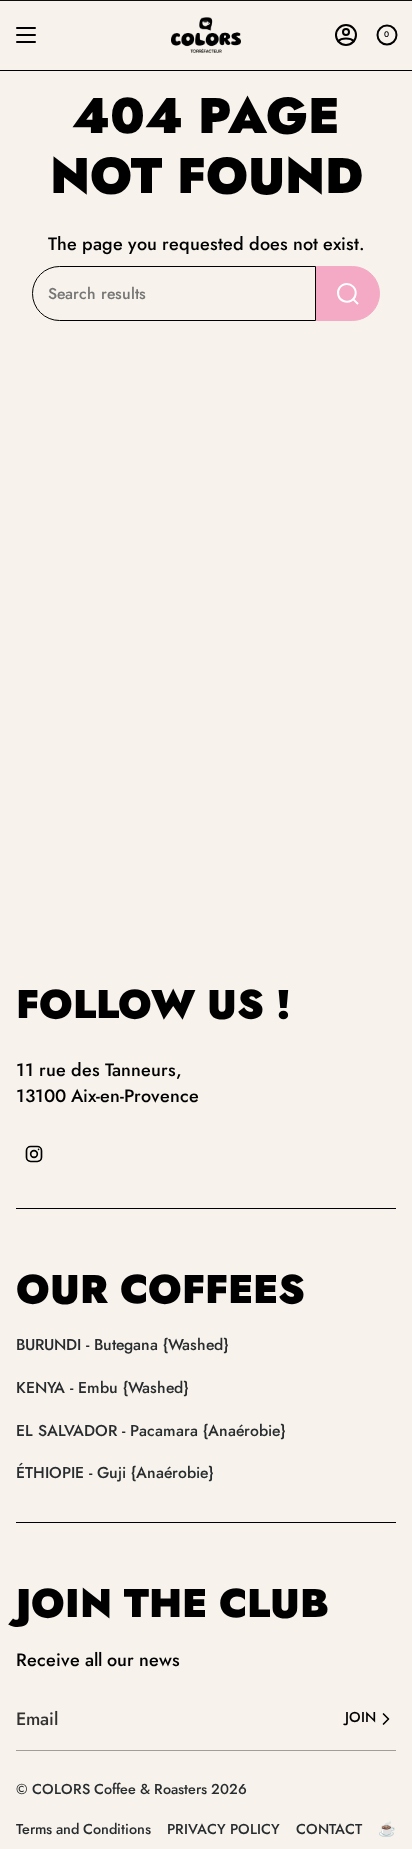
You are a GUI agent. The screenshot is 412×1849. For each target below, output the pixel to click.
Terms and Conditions (83, 1829)
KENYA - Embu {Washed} (102, 1387)
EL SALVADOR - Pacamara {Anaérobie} (150, 1430)
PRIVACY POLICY (223, 1829)
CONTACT (329, 1829)
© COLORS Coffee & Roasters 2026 (131, 1789)
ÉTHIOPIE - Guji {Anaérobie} (114, 1472)
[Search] (348, 293)
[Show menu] (26, 35)
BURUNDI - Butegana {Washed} (122, 1344)
